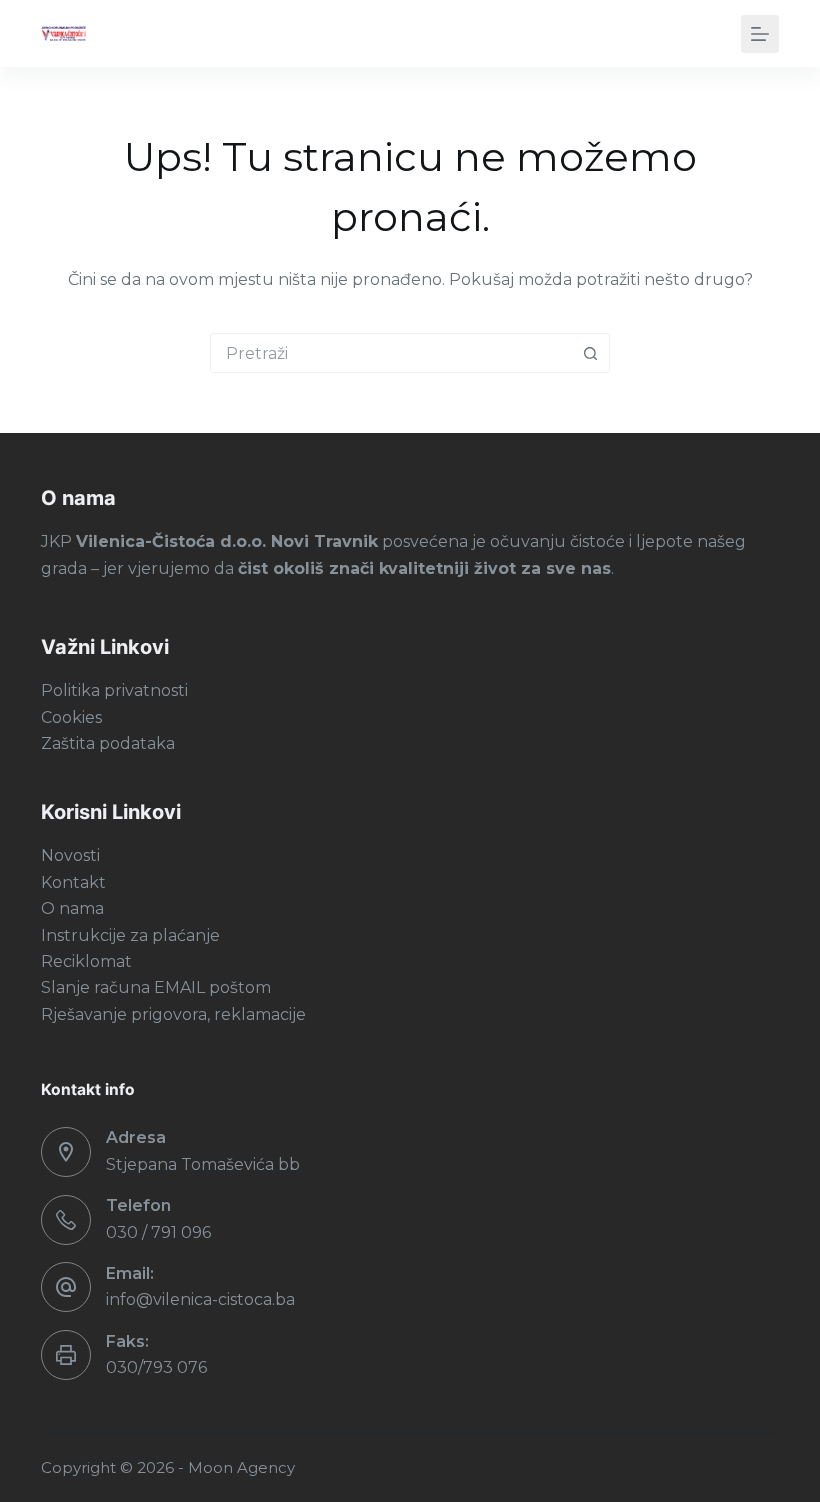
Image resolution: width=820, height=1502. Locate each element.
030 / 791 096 (158, 1232)
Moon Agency (241, 1467)
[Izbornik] (760, 34)
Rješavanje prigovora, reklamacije (173, 1014)
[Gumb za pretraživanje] (590, 353)
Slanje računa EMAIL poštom (156, 987)
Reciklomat (86, 961)
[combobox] (391, 353)
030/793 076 (156, 1367)
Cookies (71, 717)
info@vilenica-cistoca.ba (200, 1299)
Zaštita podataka (108, 743)
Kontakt (73, 882)
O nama (72, 908)
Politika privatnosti (114, 690)
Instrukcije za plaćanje (130, 935)
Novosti (70, 855)
